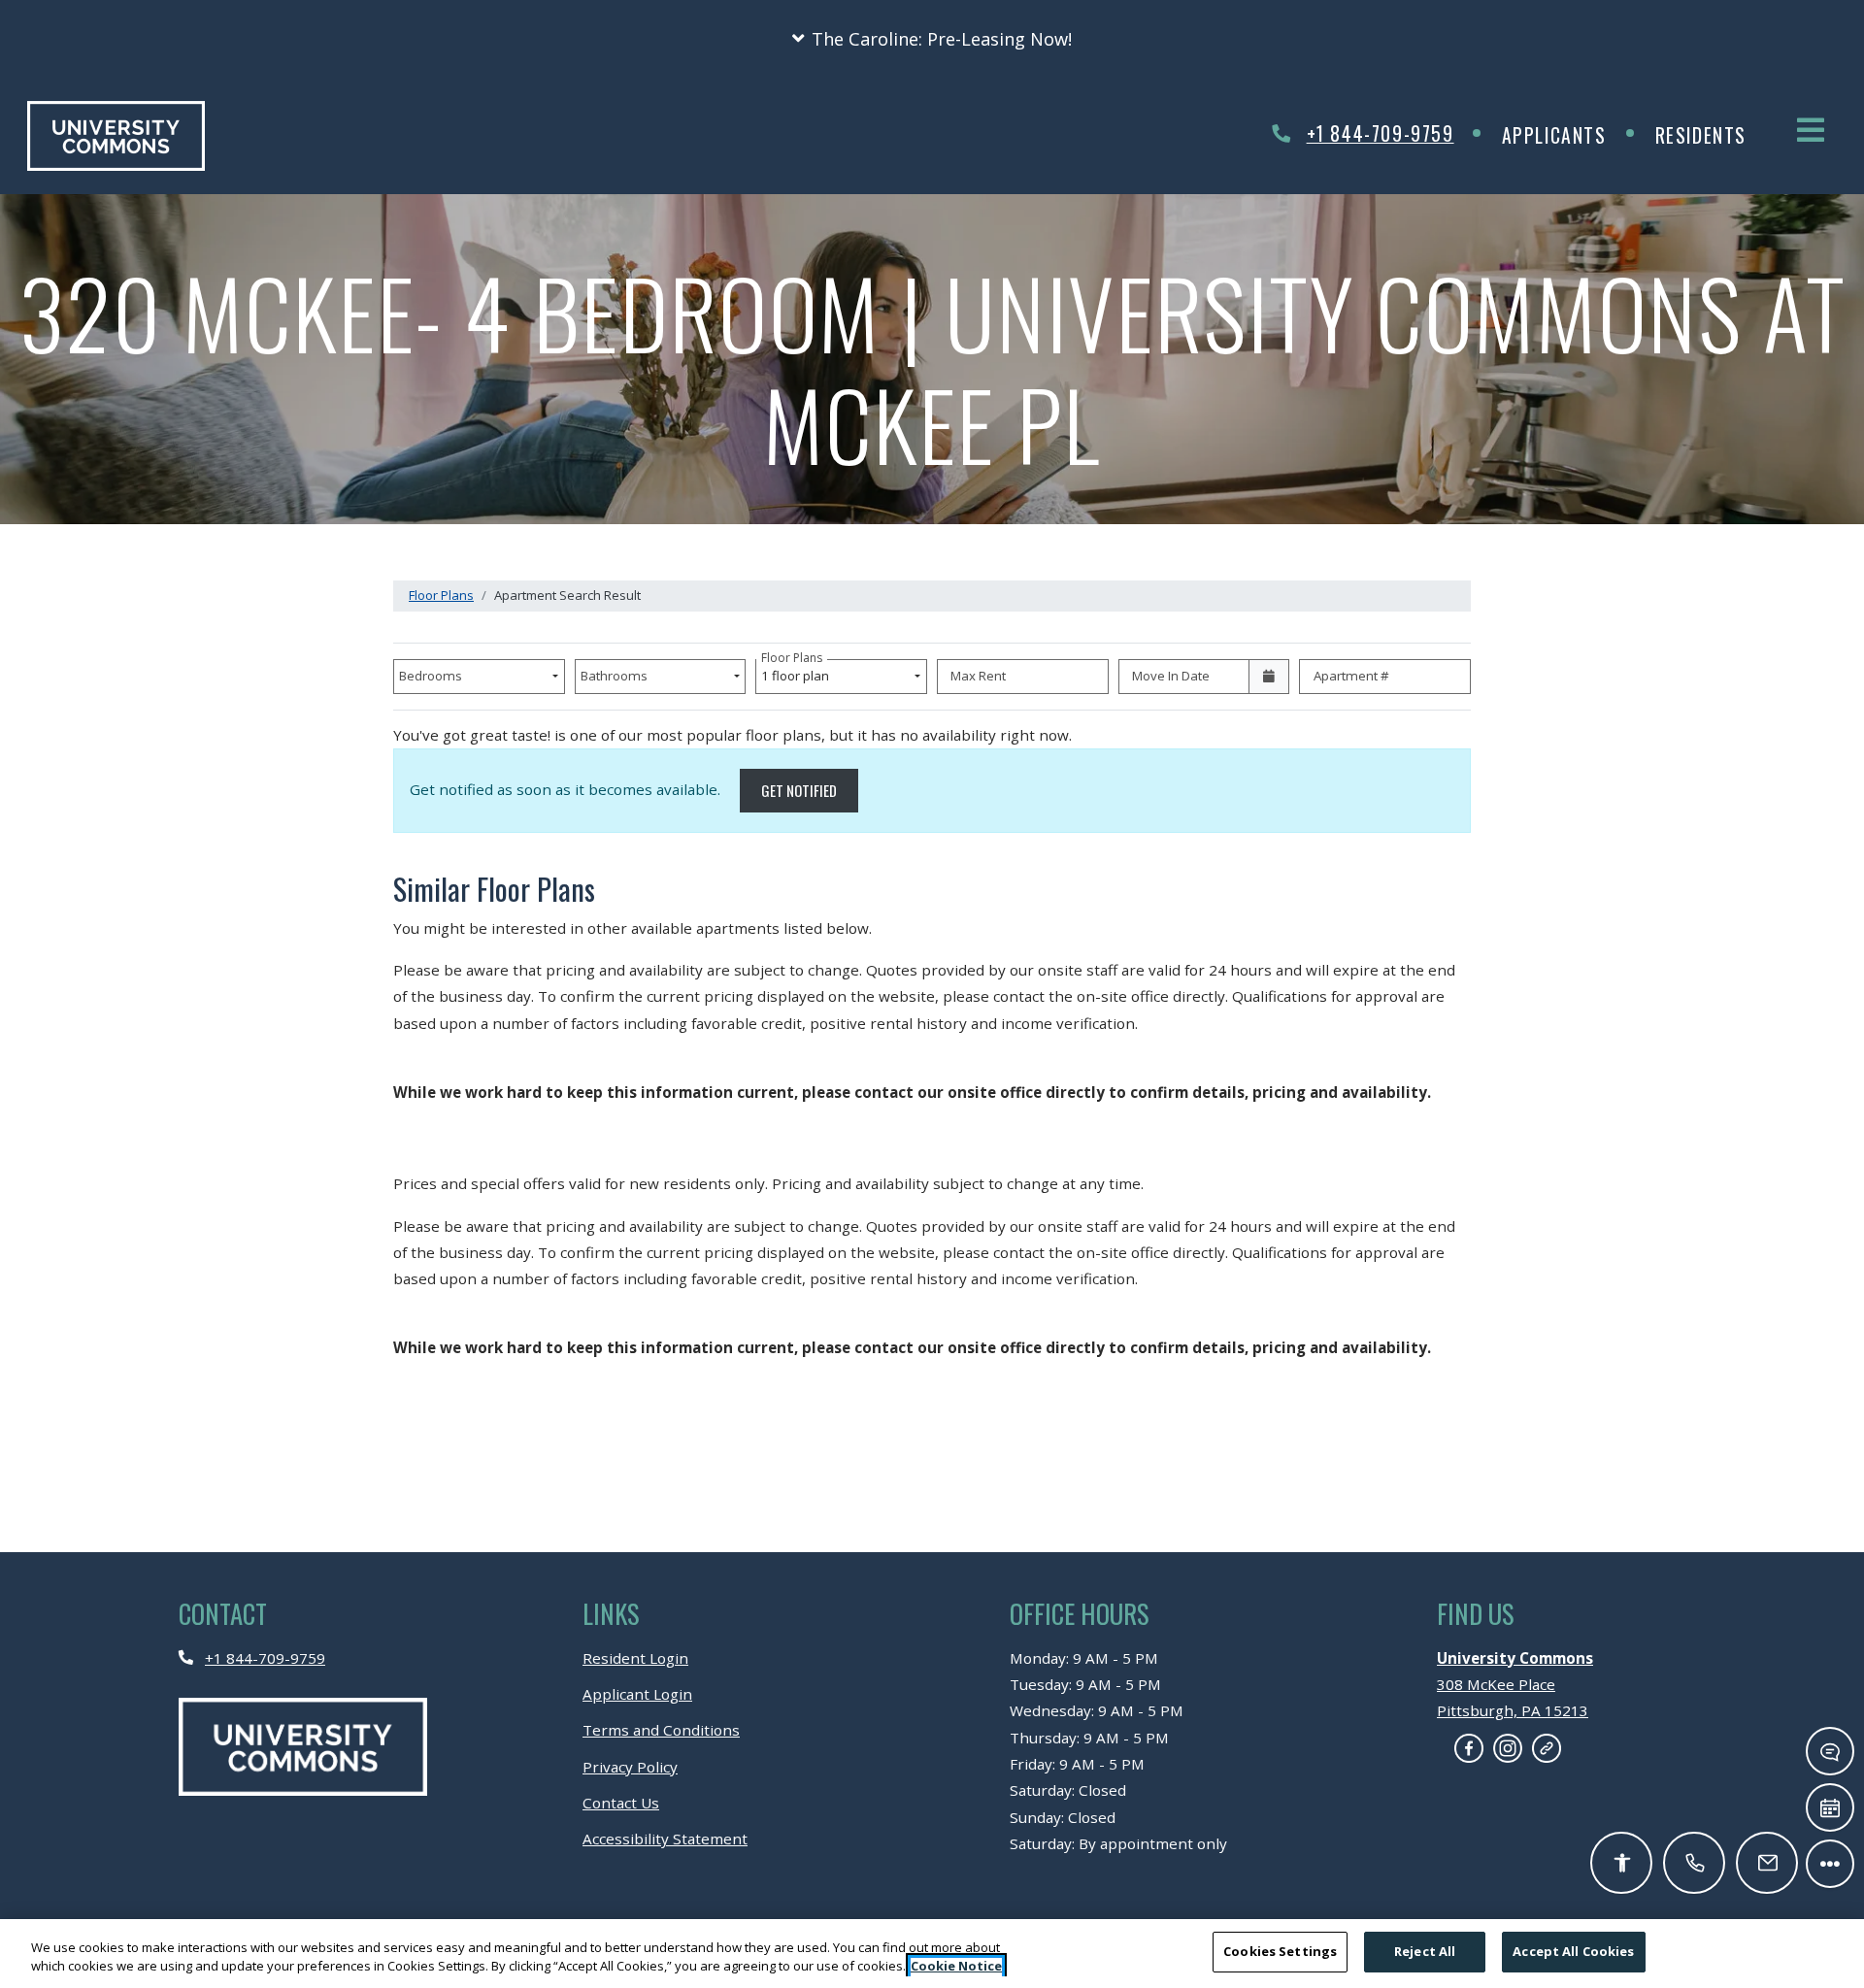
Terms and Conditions (661, 1729)
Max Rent (978, 676)
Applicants (1566, 135)
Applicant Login (637, 1693)
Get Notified (810, 790)
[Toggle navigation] (1811, 130)
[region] (932, 1954)
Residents (1713, 135)
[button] (932, 39)
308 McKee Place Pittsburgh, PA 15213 (1515, 1685)
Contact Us (621, 1803)
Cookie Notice (956, 1967)
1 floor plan (798, 672)
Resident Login (635, 1657)
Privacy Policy (630, 1766)
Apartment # (1351, 676)
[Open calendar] (1269, 677)
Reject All (1425, 1951)
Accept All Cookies (1573, 1951)
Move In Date (1171, 676)
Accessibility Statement (665, 1838)
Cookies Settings (1280, 1951)
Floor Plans (441, 595)
